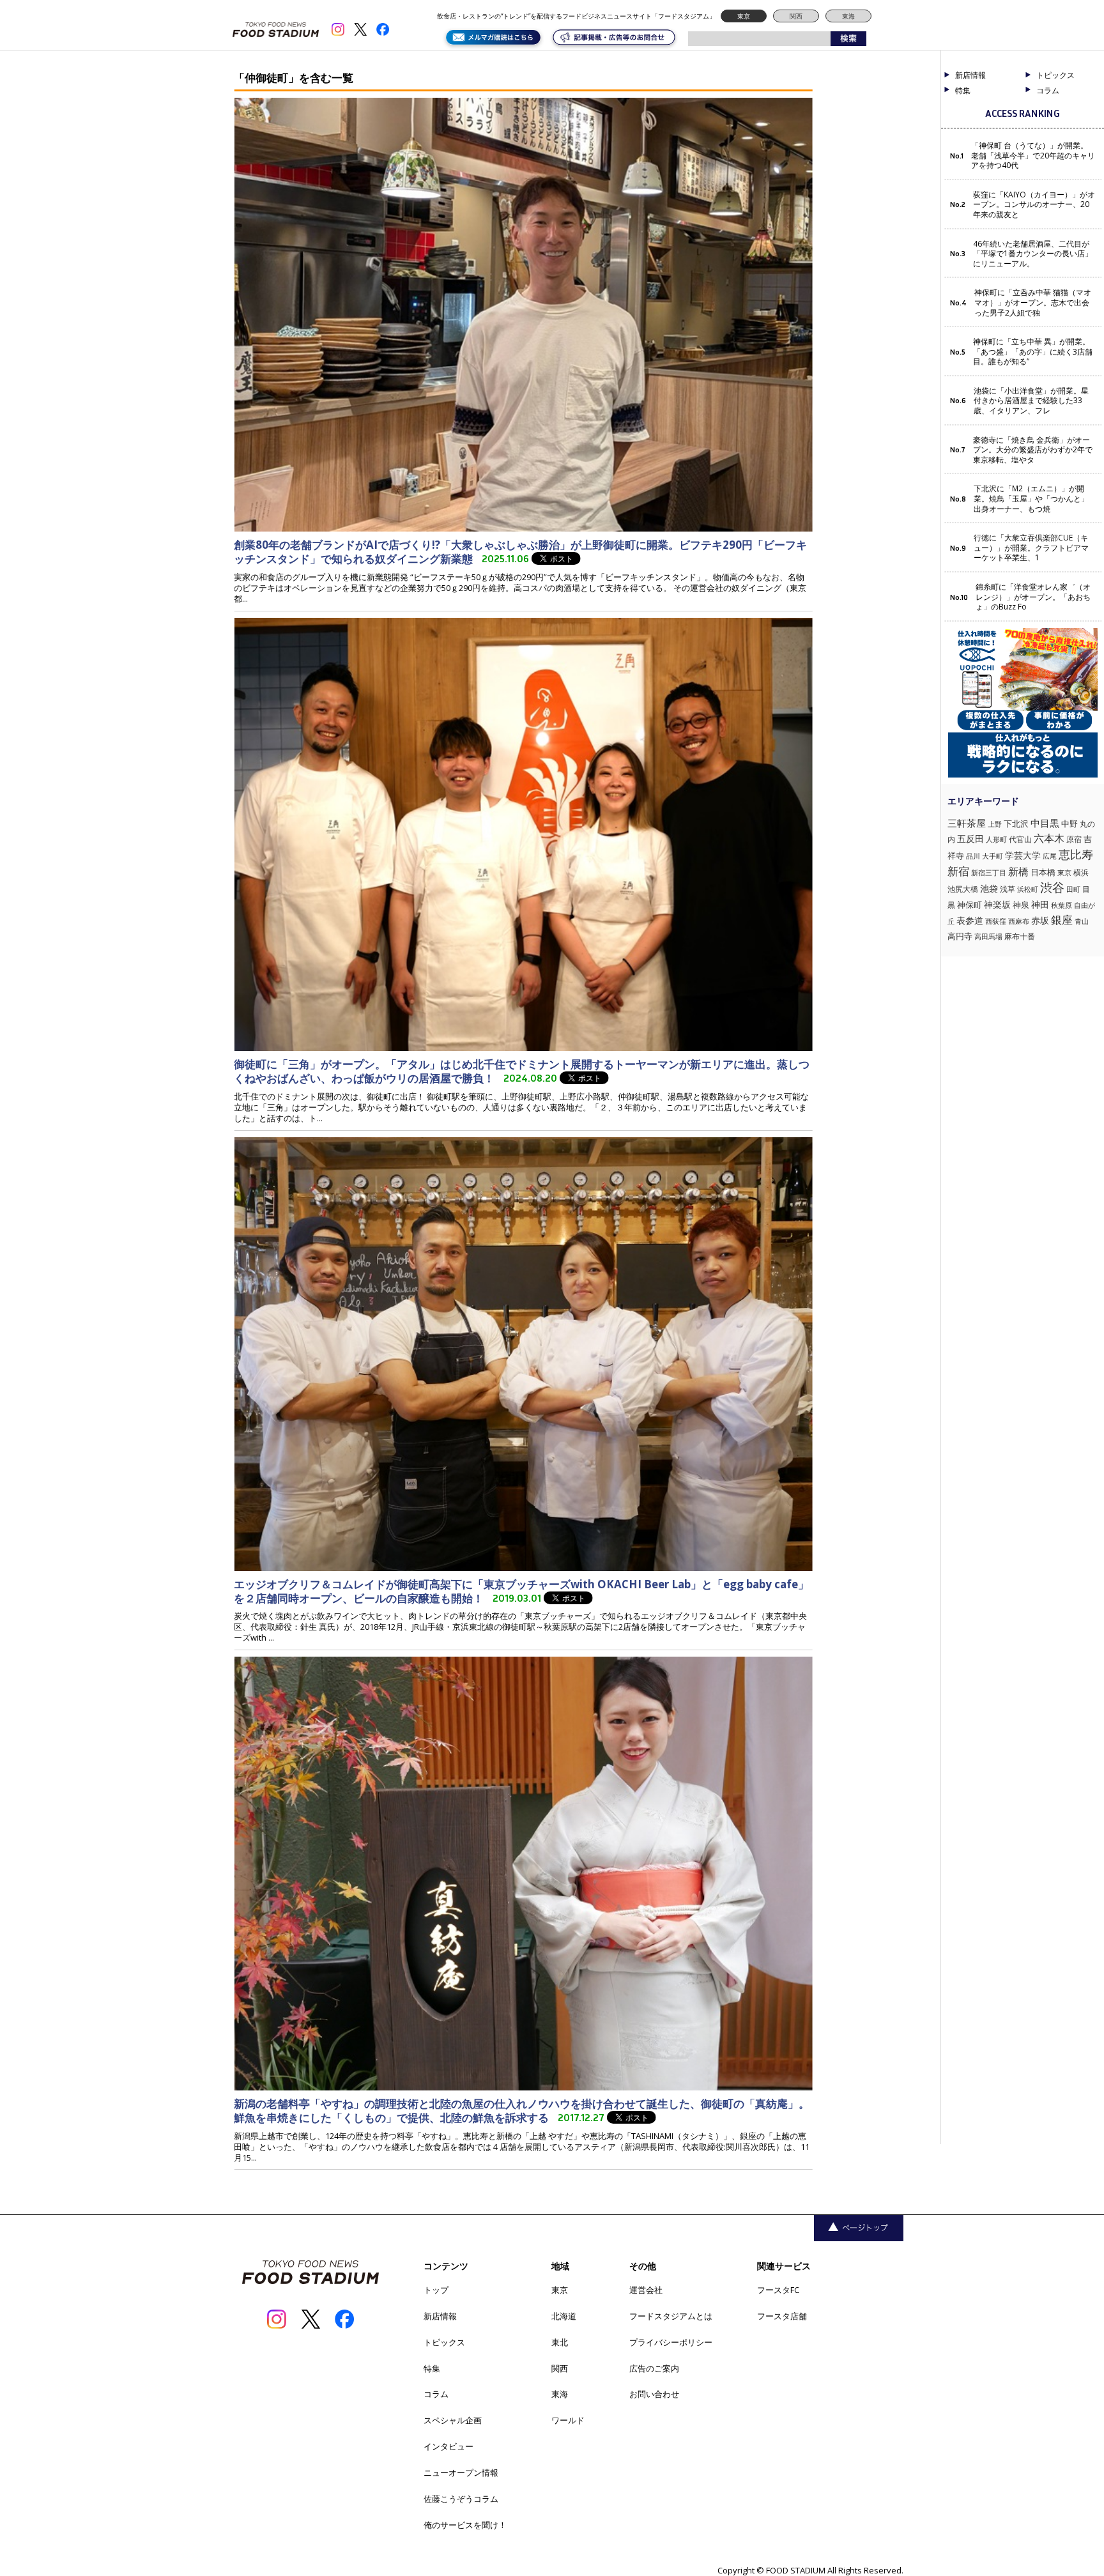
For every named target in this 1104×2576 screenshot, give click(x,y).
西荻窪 (996, 921)
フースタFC (778, 2290)
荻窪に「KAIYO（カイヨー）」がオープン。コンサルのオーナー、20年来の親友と (1034, 205)
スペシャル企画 (453, 2420)
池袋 (989, 888)
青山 (1082, 921)
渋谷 (1052, 887)
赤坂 (1040, 920)
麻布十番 (1020, 936)
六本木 (1049, 838)
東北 (560, 2342)
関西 (796, 16)
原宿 (1074, 839)
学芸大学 (1023, 855)
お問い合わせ (654, 2394)
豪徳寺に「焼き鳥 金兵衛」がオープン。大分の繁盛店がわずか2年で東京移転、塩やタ (1033, 450)
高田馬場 (988, 936)
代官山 (1020, 839)
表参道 (970, 921)
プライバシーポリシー (671, 2342)
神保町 (970, 905)
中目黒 (1045, 823)
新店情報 (970, 75)
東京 (744, 16)
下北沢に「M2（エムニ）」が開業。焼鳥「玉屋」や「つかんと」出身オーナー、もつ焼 (1031, 499)
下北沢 (1016, 824)
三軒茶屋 (967, 823)
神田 (1040, 904)
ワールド (568, 2420)
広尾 (1050, 856)
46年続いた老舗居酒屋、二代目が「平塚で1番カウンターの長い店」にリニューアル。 (1033, 254)
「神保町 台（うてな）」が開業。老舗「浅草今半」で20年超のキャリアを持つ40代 (1033, 156)
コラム (436, 2394)
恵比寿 (1076, 854)
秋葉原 (1062, 905)
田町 (1073, 889)
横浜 (1081, 872)
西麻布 (1019, 921)
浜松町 (1028, 889)
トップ (436, 2290)
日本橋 (1043, 872)
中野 (1069, 824)
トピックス (444, 2342)
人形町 (996, 839)
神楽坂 (997, 904)
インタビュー (448, 2446)
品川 (973, 856)
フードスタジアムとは (671, 2316)
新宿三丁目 (989, 872)
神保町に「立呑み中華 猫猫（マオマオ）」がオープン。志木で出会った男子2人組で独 (1033, 303)
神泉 (1021, 905)
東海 (848, 16)
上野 (995, 824)
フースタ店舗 (782, 2316)
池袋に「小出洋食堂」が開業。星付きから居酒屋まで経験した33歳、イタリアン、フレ (1031, 401)
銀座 (1062, 920)
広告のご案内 (654, 2368)
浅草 (1008, 889)
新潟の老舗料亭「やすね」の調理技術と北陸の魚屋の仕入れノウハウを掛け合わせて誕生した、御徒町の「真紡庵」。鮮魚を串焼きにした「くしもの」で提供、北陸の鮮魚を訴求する (522, 2111)
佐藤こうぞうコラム (461, 2499)
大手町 (993, 856)
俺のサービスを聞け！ (465, 2525)
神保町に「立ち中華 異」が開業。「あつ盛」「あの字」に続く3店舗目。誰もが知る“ (1033, 352)
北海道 (564, 2316)
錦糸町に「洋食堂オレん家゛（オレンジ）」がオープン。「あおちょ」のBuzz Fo (1033, 597)
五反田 (970, 839)
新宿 (958, 871)
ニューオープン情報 (461, 2472)
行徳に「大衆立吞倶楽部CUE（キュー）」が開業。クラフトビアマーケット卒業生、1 (1031, 548)
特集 (963, 91)
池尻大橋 (963, 889)
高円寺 (960, 936)
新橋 (1018, 871)
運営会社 (646, 2290)
